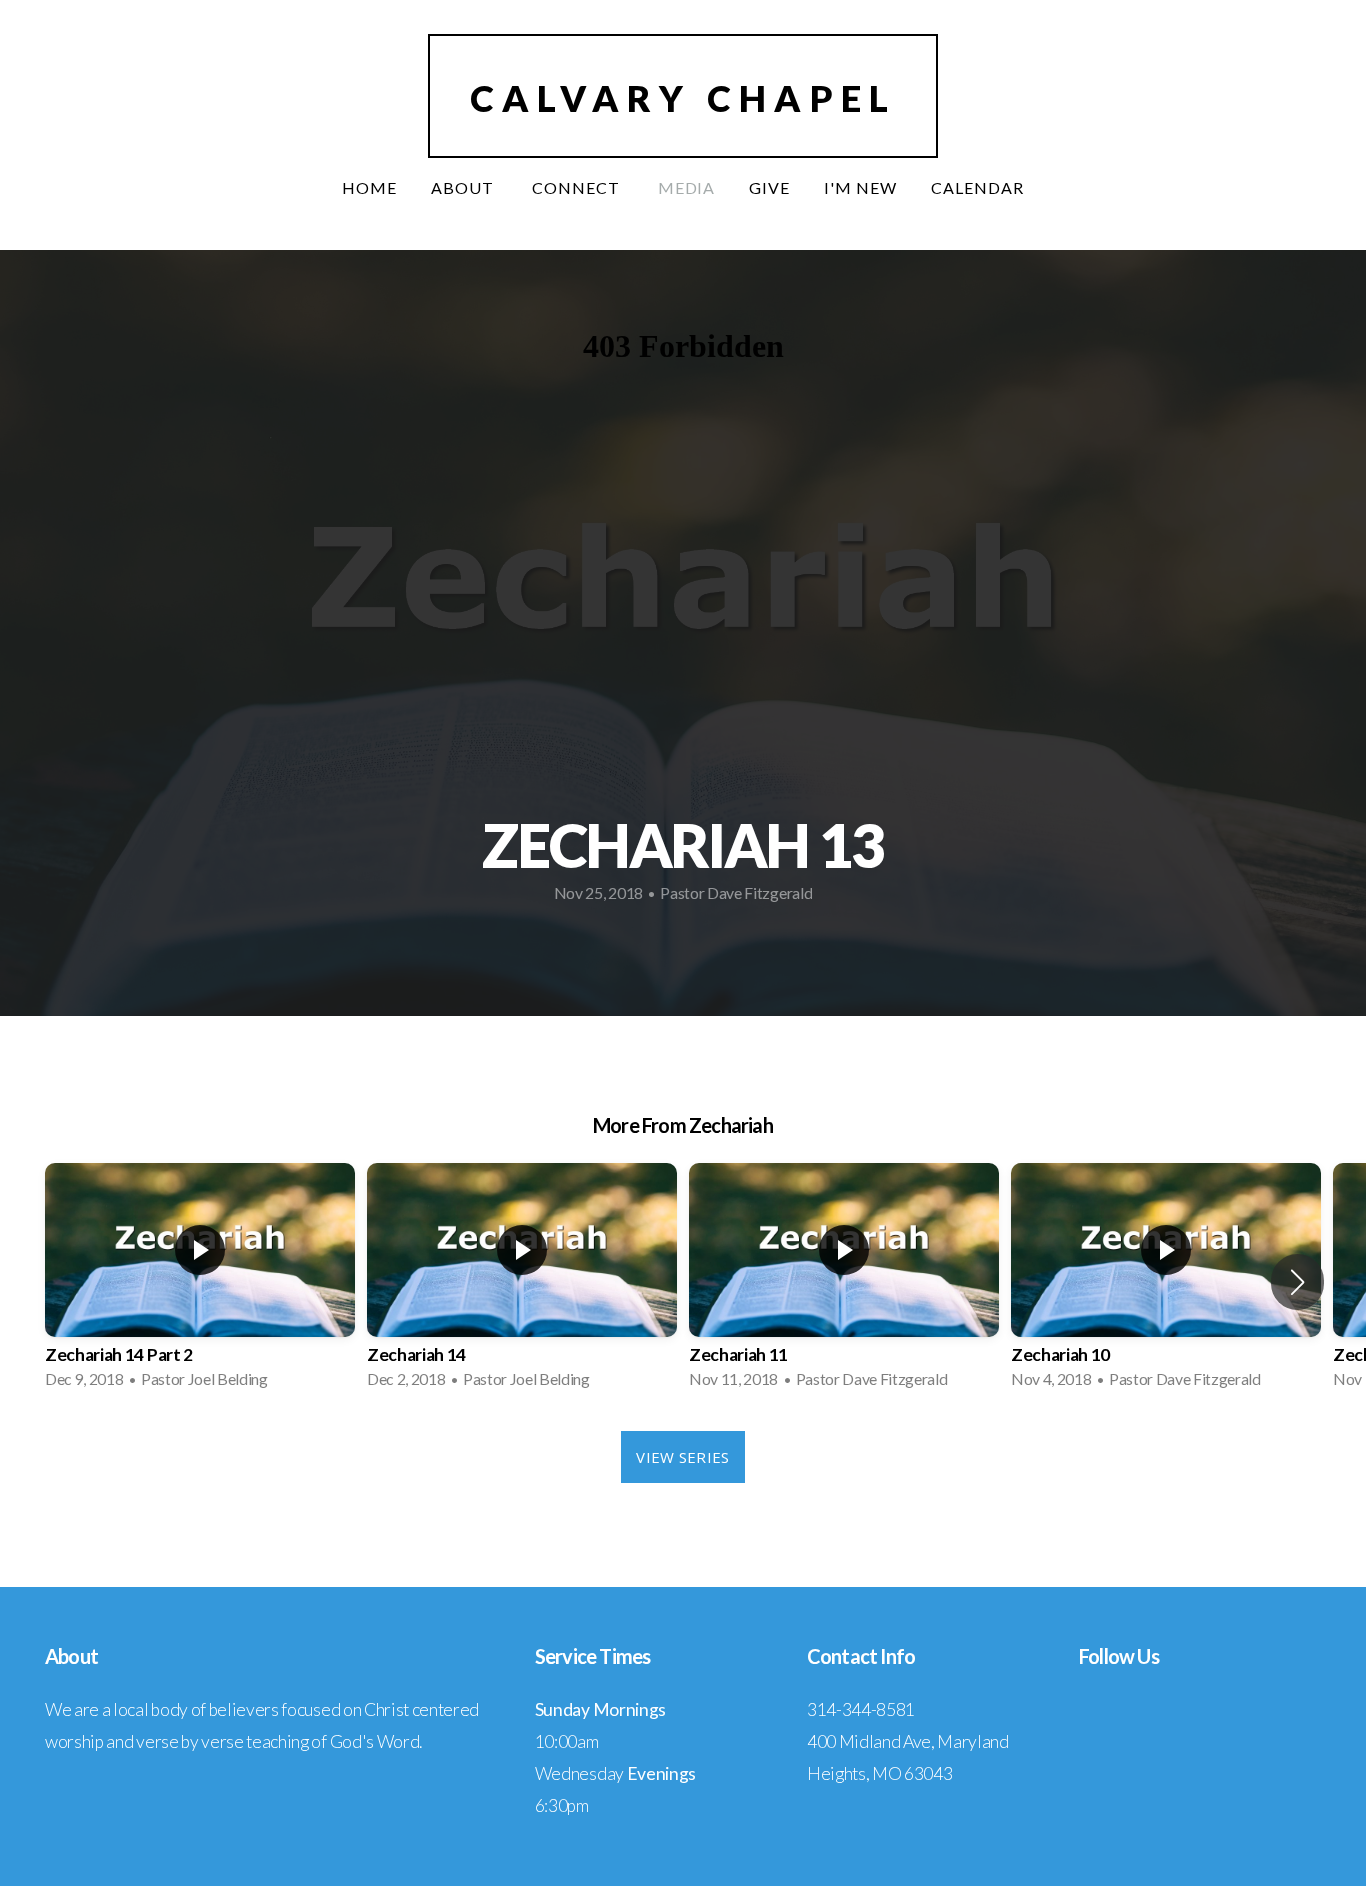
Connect (578, 187)
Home (369, 187)
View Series (682, 1457)
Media (687, 187)
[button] (1297, 1282)
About (464, 187)
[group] (200, 1282)
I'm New (860, 187)
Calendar (977, 187)
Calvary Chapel (683, 98)
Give (769, 187)
